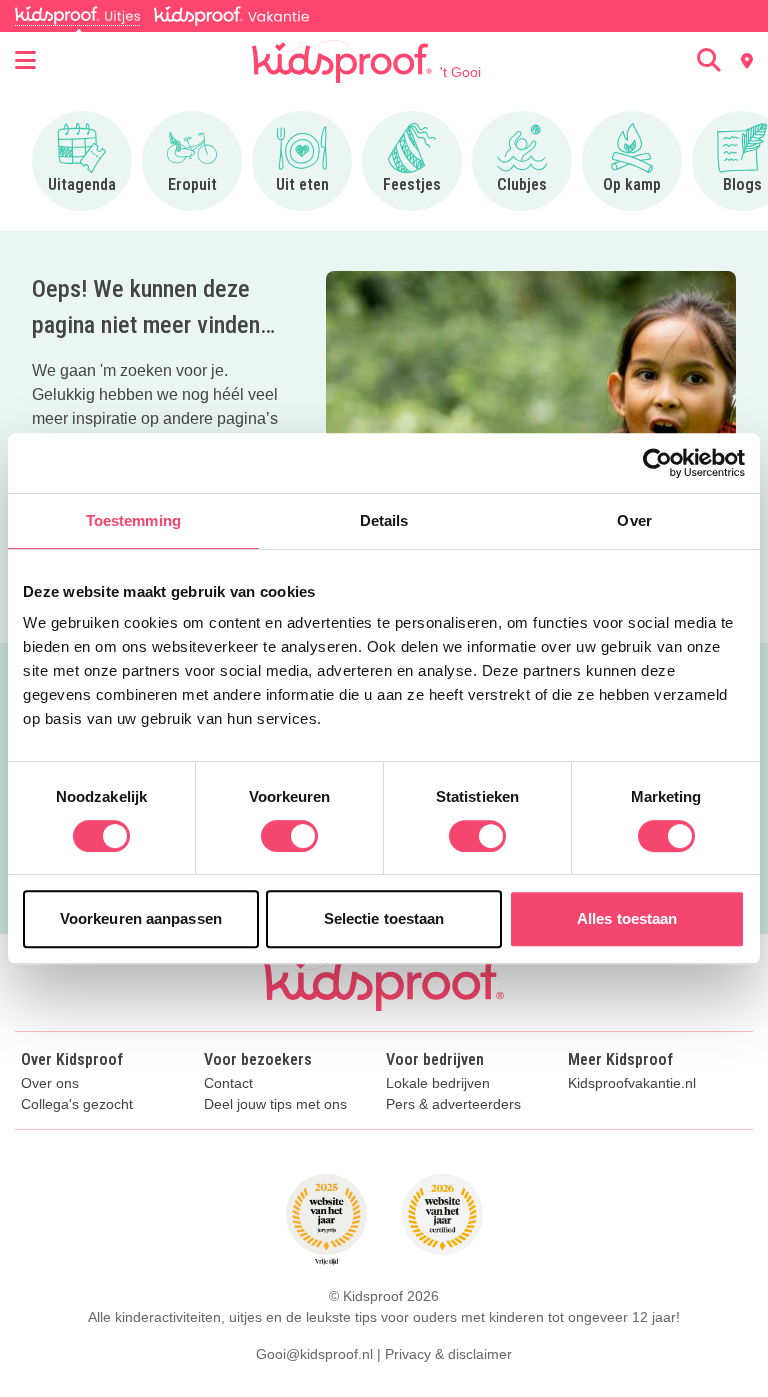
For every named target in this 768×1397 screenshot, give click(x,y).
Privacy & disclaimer (448, 1354)
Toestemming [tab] (133, 520)
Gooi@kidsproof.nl (314, 1354)
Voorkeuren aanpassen (141, 918)
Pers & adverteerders (453, 1104)
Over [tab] (634, 520)
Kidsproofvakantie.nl (632, 1083)
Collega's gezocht (77, 1104)
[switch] (289, 836)
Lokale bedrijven (438, 1083)
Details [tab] (384, 520)
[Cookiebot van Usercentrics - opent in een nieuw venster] (657, 463)
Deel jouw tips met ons (275, 1104)
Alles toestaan (627, 918)
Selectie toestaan (384, 918)
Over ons (50, 1083)
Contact (228, 1083)
